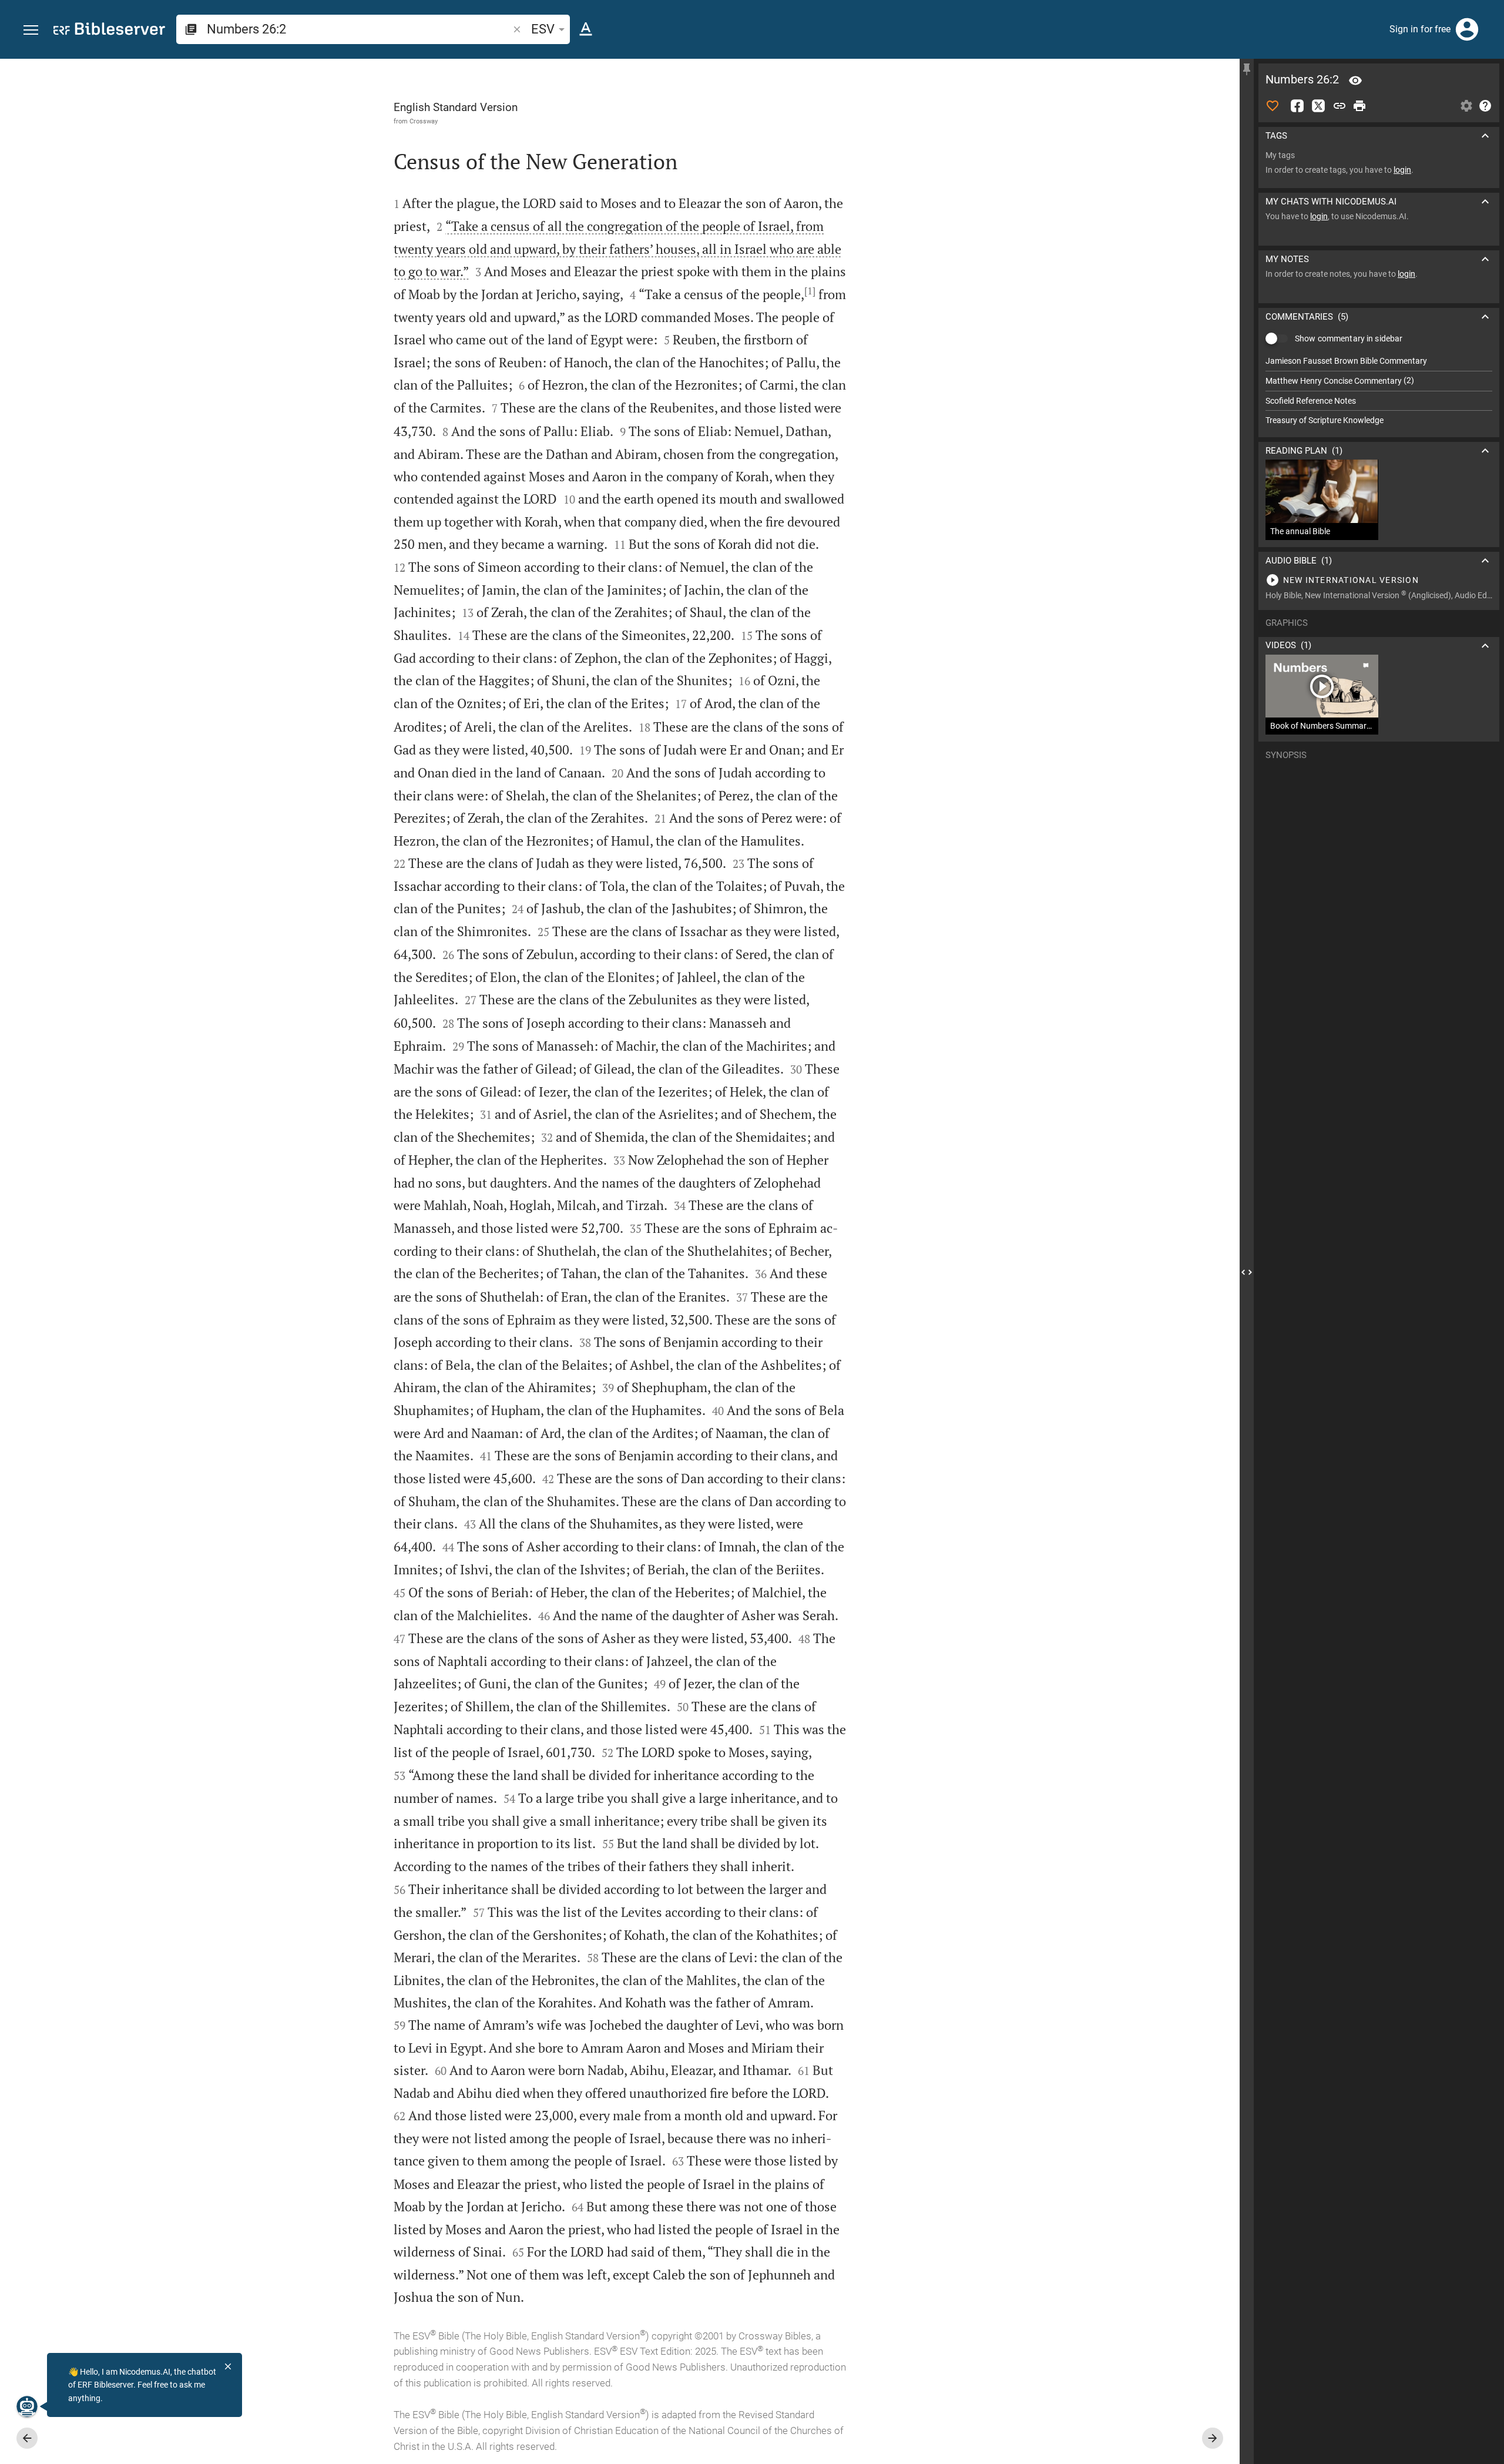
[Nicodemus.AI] (27, 2406)
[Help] (1485, 106)
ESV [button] (543, 29)
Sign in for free (1420, 29)
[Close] (228, 2366)
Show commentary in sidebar (1349, 338)
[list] (1379, 391)
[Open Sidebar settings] (1466, 106)
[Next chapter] (1213, 2438)
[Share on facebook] (1297, 106)
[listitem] (1379, 361)
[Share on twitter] (1318, 106)
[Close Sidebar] (1247, 1272)
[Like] (1273, 106)
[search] (359, 29)
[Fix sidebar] (1247, 69)
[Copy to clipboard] (1339, 106)
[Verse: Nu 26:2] (1355, 81)
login (1402, 170)
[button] (31, 30)
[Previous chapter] (27, 2438)
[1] (810, 291)
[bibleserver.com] (109, 31)
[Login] (1467, 29)
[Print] (1359, 106)
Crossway (424, 121)
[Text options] (586, 29)
